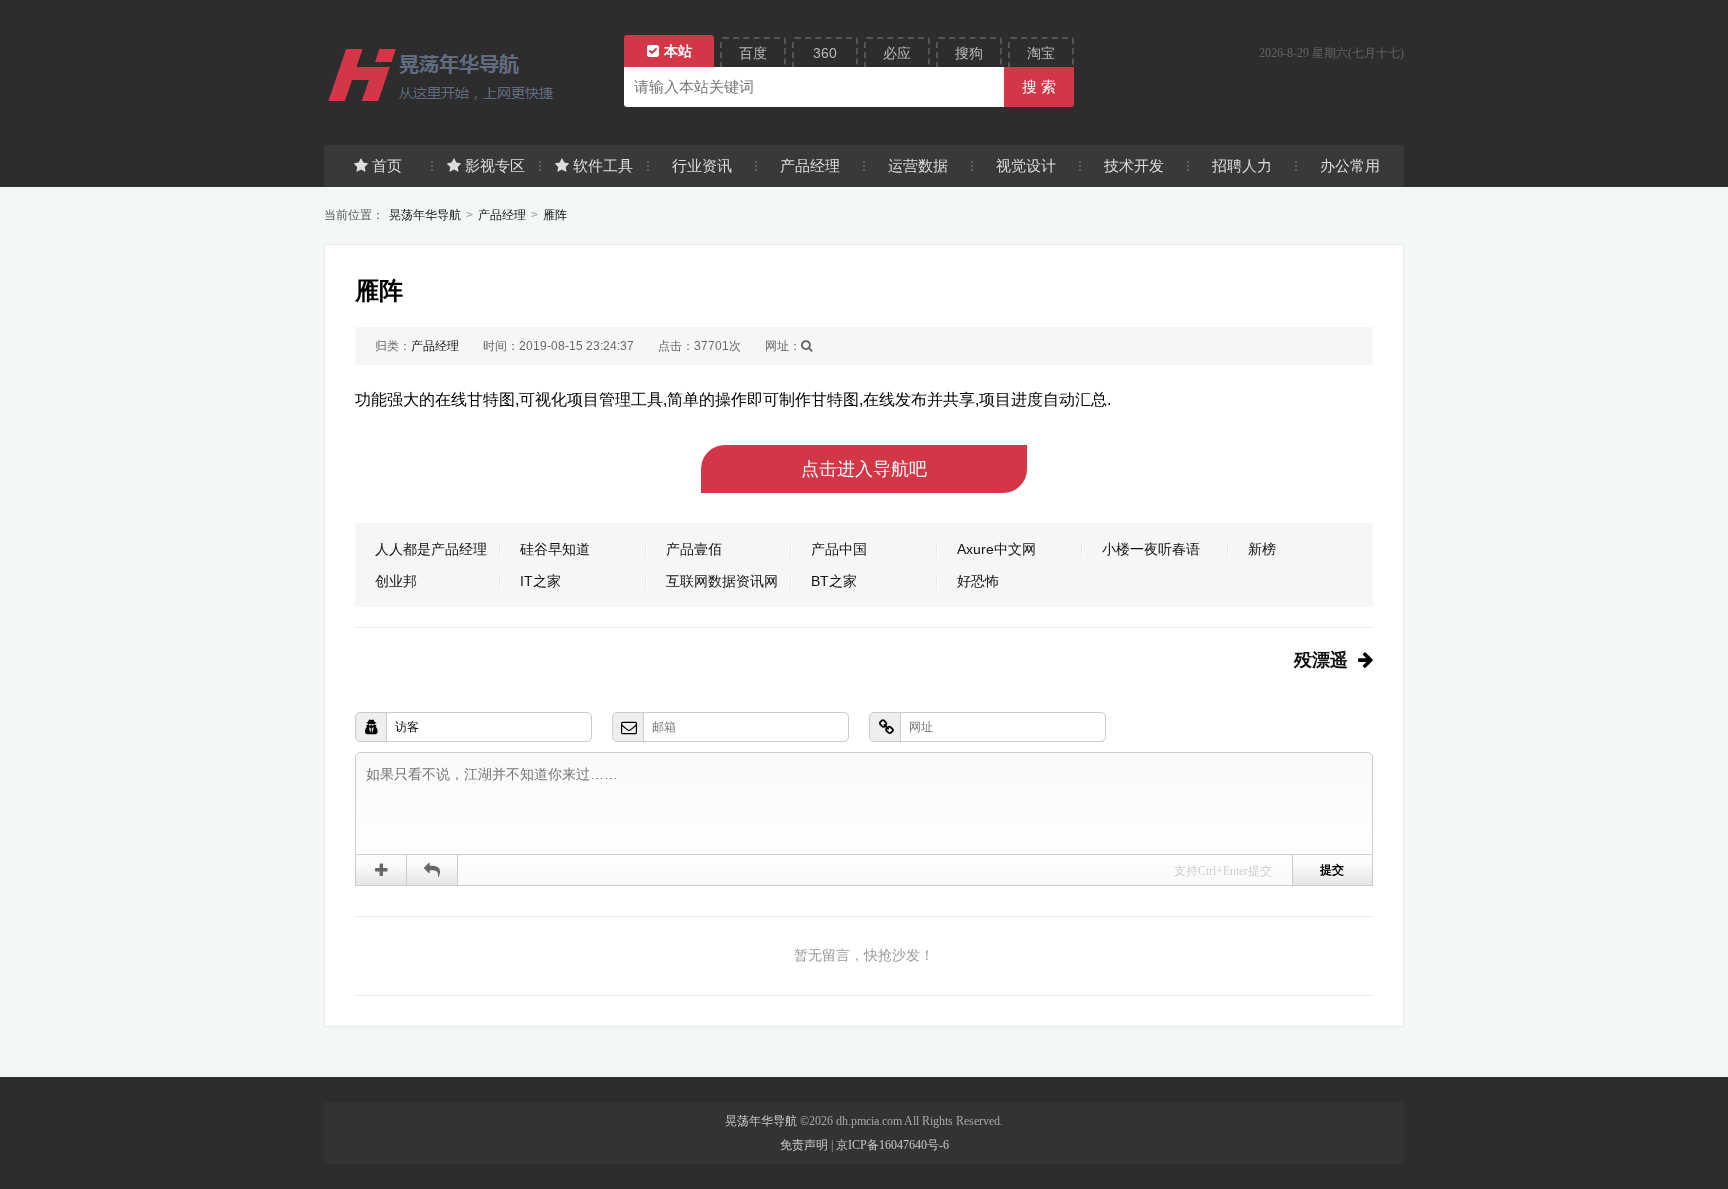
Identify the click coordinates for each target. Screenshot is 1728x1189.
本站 (678, 51)
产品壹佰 (694, 549)
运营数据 (918, 165)
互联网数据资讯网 (722, 581)
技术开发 (1134, 165)
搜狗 (969, 53)
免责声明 (804, 1145)
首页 (387, 165)
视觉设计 (1026, 165)
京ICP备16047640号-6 (892, 1145)
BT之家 (834, 581)
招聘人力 (1242, 165)
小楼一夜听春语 (1151, 549)
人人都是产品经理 (431, 549)
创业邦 (396, 581)
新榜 (1262, 549)
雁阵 (555, 215)
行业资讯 (702, 165)
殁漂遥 (1321, 660)
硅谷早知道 (555, 549)
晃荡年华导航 (425, 215)
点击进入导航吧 (864, 469)
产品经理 (810, 165)
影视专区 (495, 165)
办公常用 (1350, 165)
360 (825, 53)
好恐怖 (978, 581)
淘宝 (1041, 53)
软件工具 (603, 165)
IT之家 (540, 581)
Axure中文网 (996, 549)
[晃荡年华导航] (464, 74)
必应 (897, 53)
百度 (753, 53)
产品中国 (839, 549)
